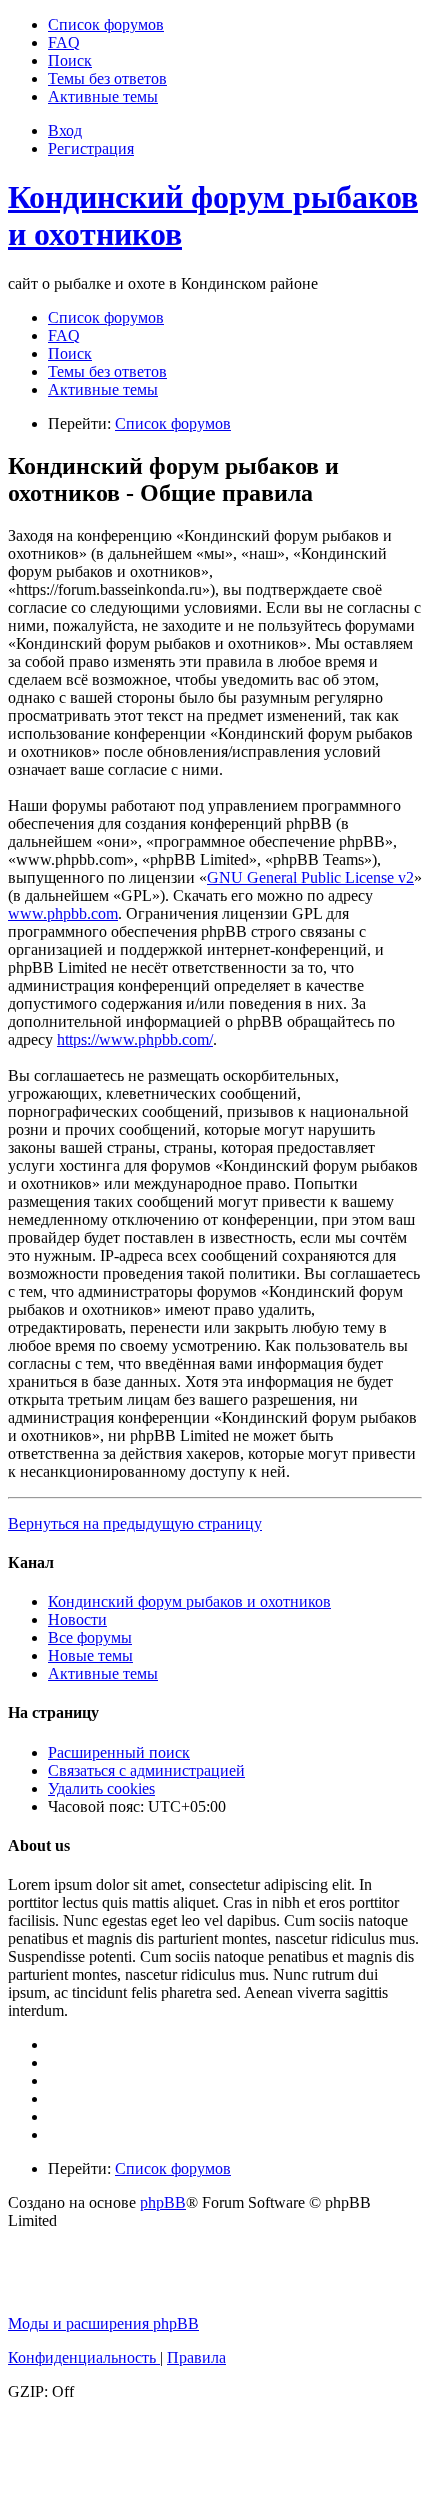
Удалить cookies (101, 1788)
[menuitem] (106, 24)
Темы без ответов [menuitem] (107, 371)
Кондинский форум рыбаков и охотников (189, 1601)
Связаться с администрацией (146, 1770)
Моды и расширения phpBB (103, 2323)
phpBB (163, 2202)
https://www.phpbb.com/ (135, 1039)
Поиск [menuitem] (70, 353)
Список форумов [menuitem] (106, 317)
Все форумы (90, 1637)
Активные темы (103, 1673)
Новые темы (90, 1655)
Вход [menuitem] (65, 130)
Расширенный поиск (119, 1752)
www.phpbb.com (63, 913)
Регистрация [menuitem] (91, 148)
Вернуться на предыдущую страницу (135, 1523)
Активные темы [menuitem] (103, 389)
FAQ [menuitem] (64, 335)
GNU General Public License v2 (310, 877)
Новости (77, 1619)
